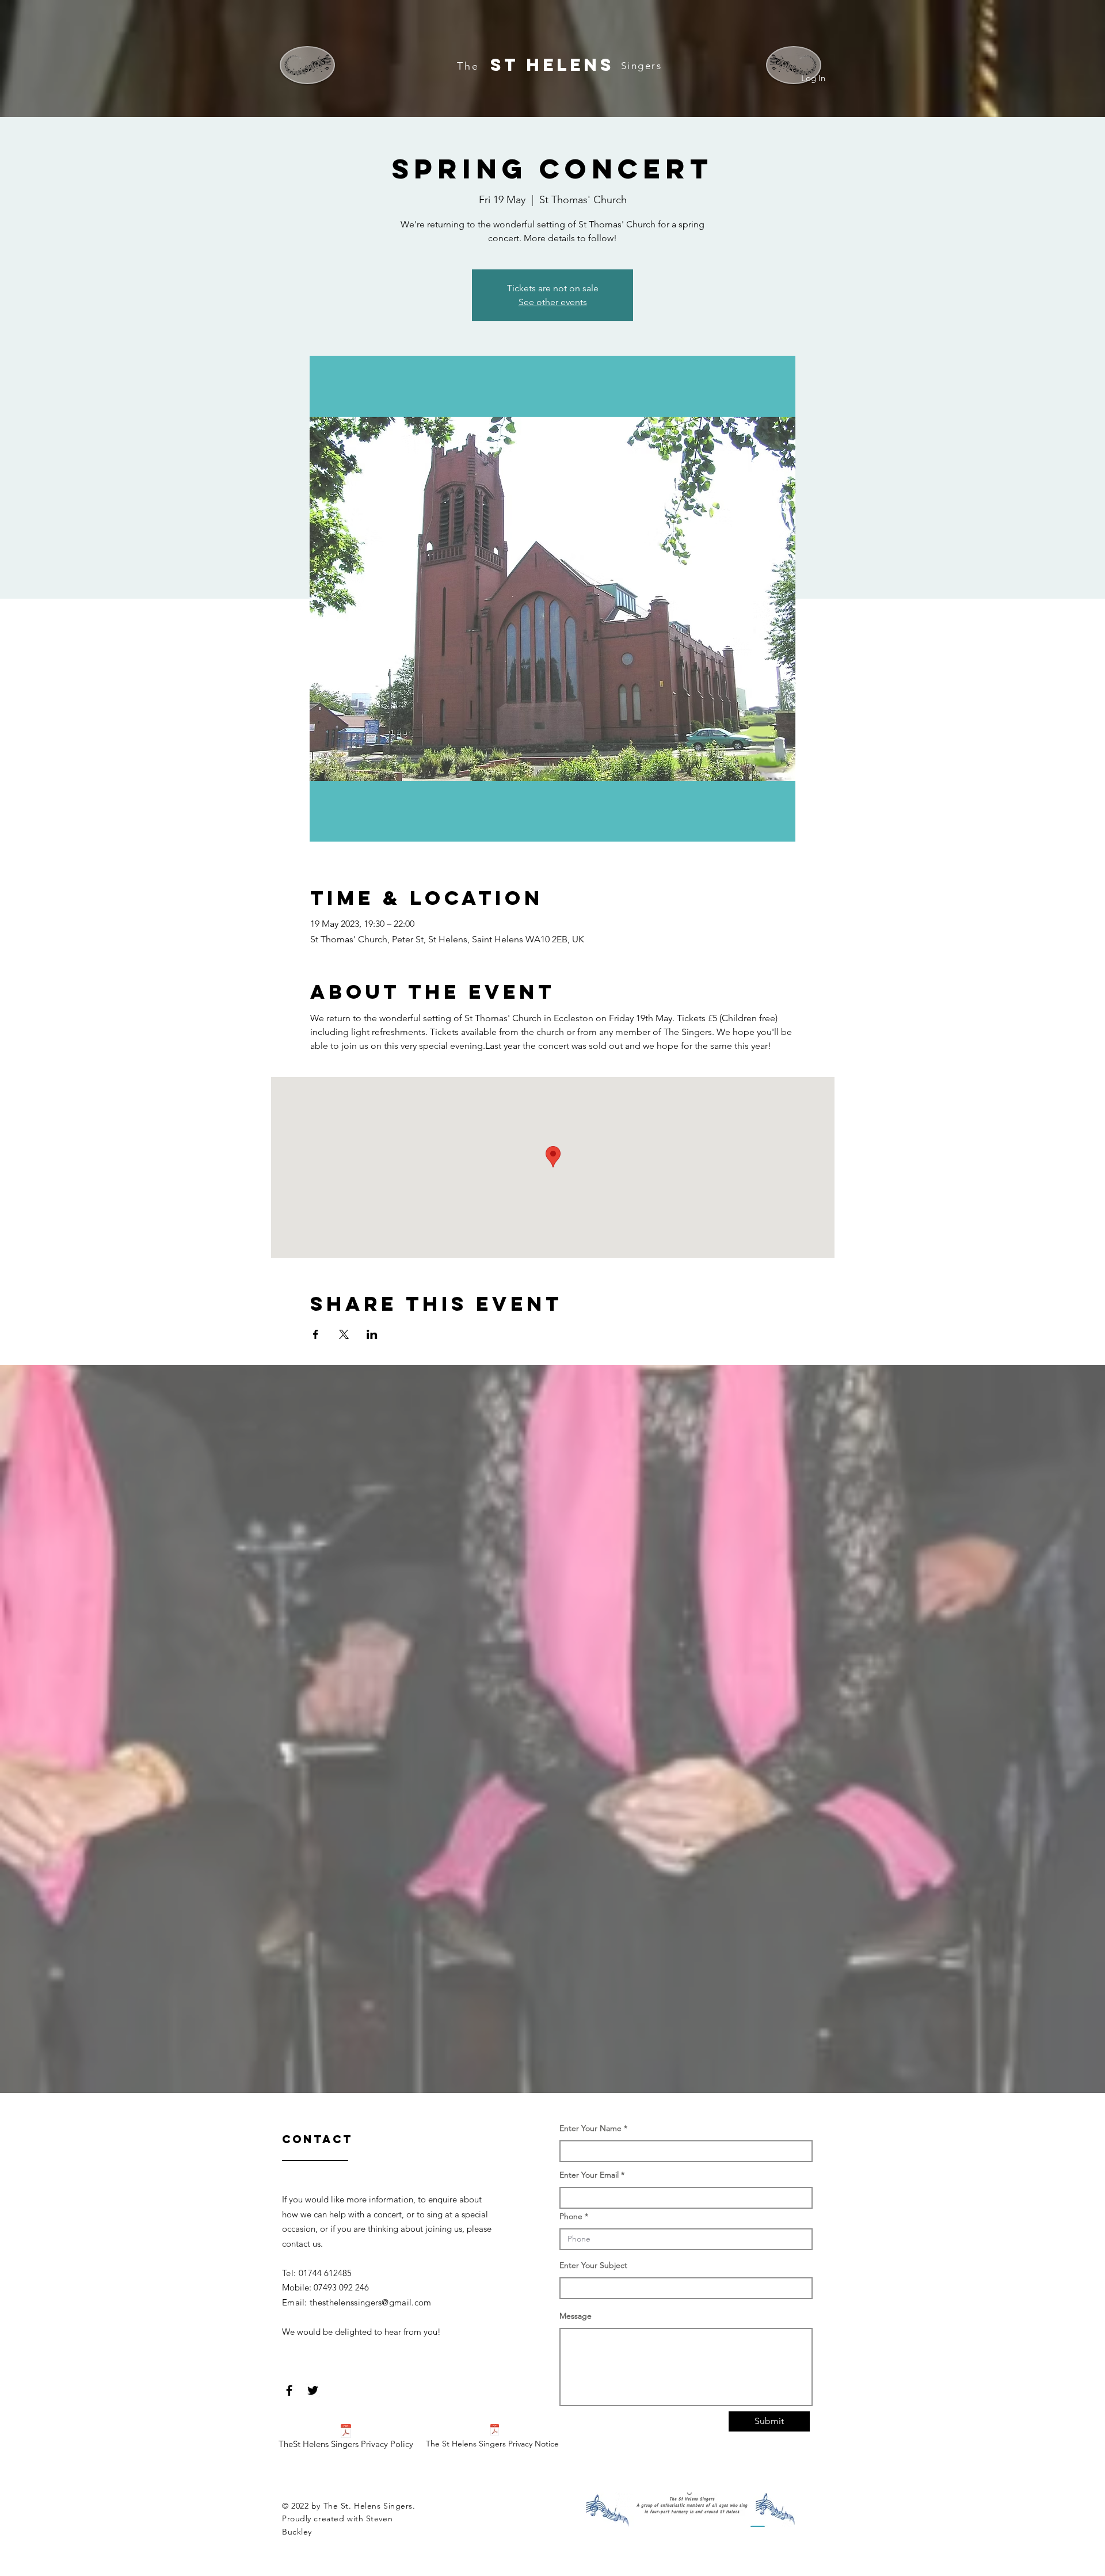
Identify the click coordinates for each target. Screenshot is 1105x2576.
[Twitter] (313, 2390)
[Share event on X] (344, 1334)
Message (576, 2316)
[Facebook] (289, 2390)
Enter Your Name (592, 2128)
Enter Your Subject (593, 2265)
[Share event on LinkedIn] (372, 1334)
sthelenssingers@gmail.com (377, 2302)
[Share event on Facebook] (316, 1334)
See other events (553, 302)
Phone (571, 2216)
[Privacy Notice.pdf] (495, 2431)
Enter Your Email (589, 2175)
